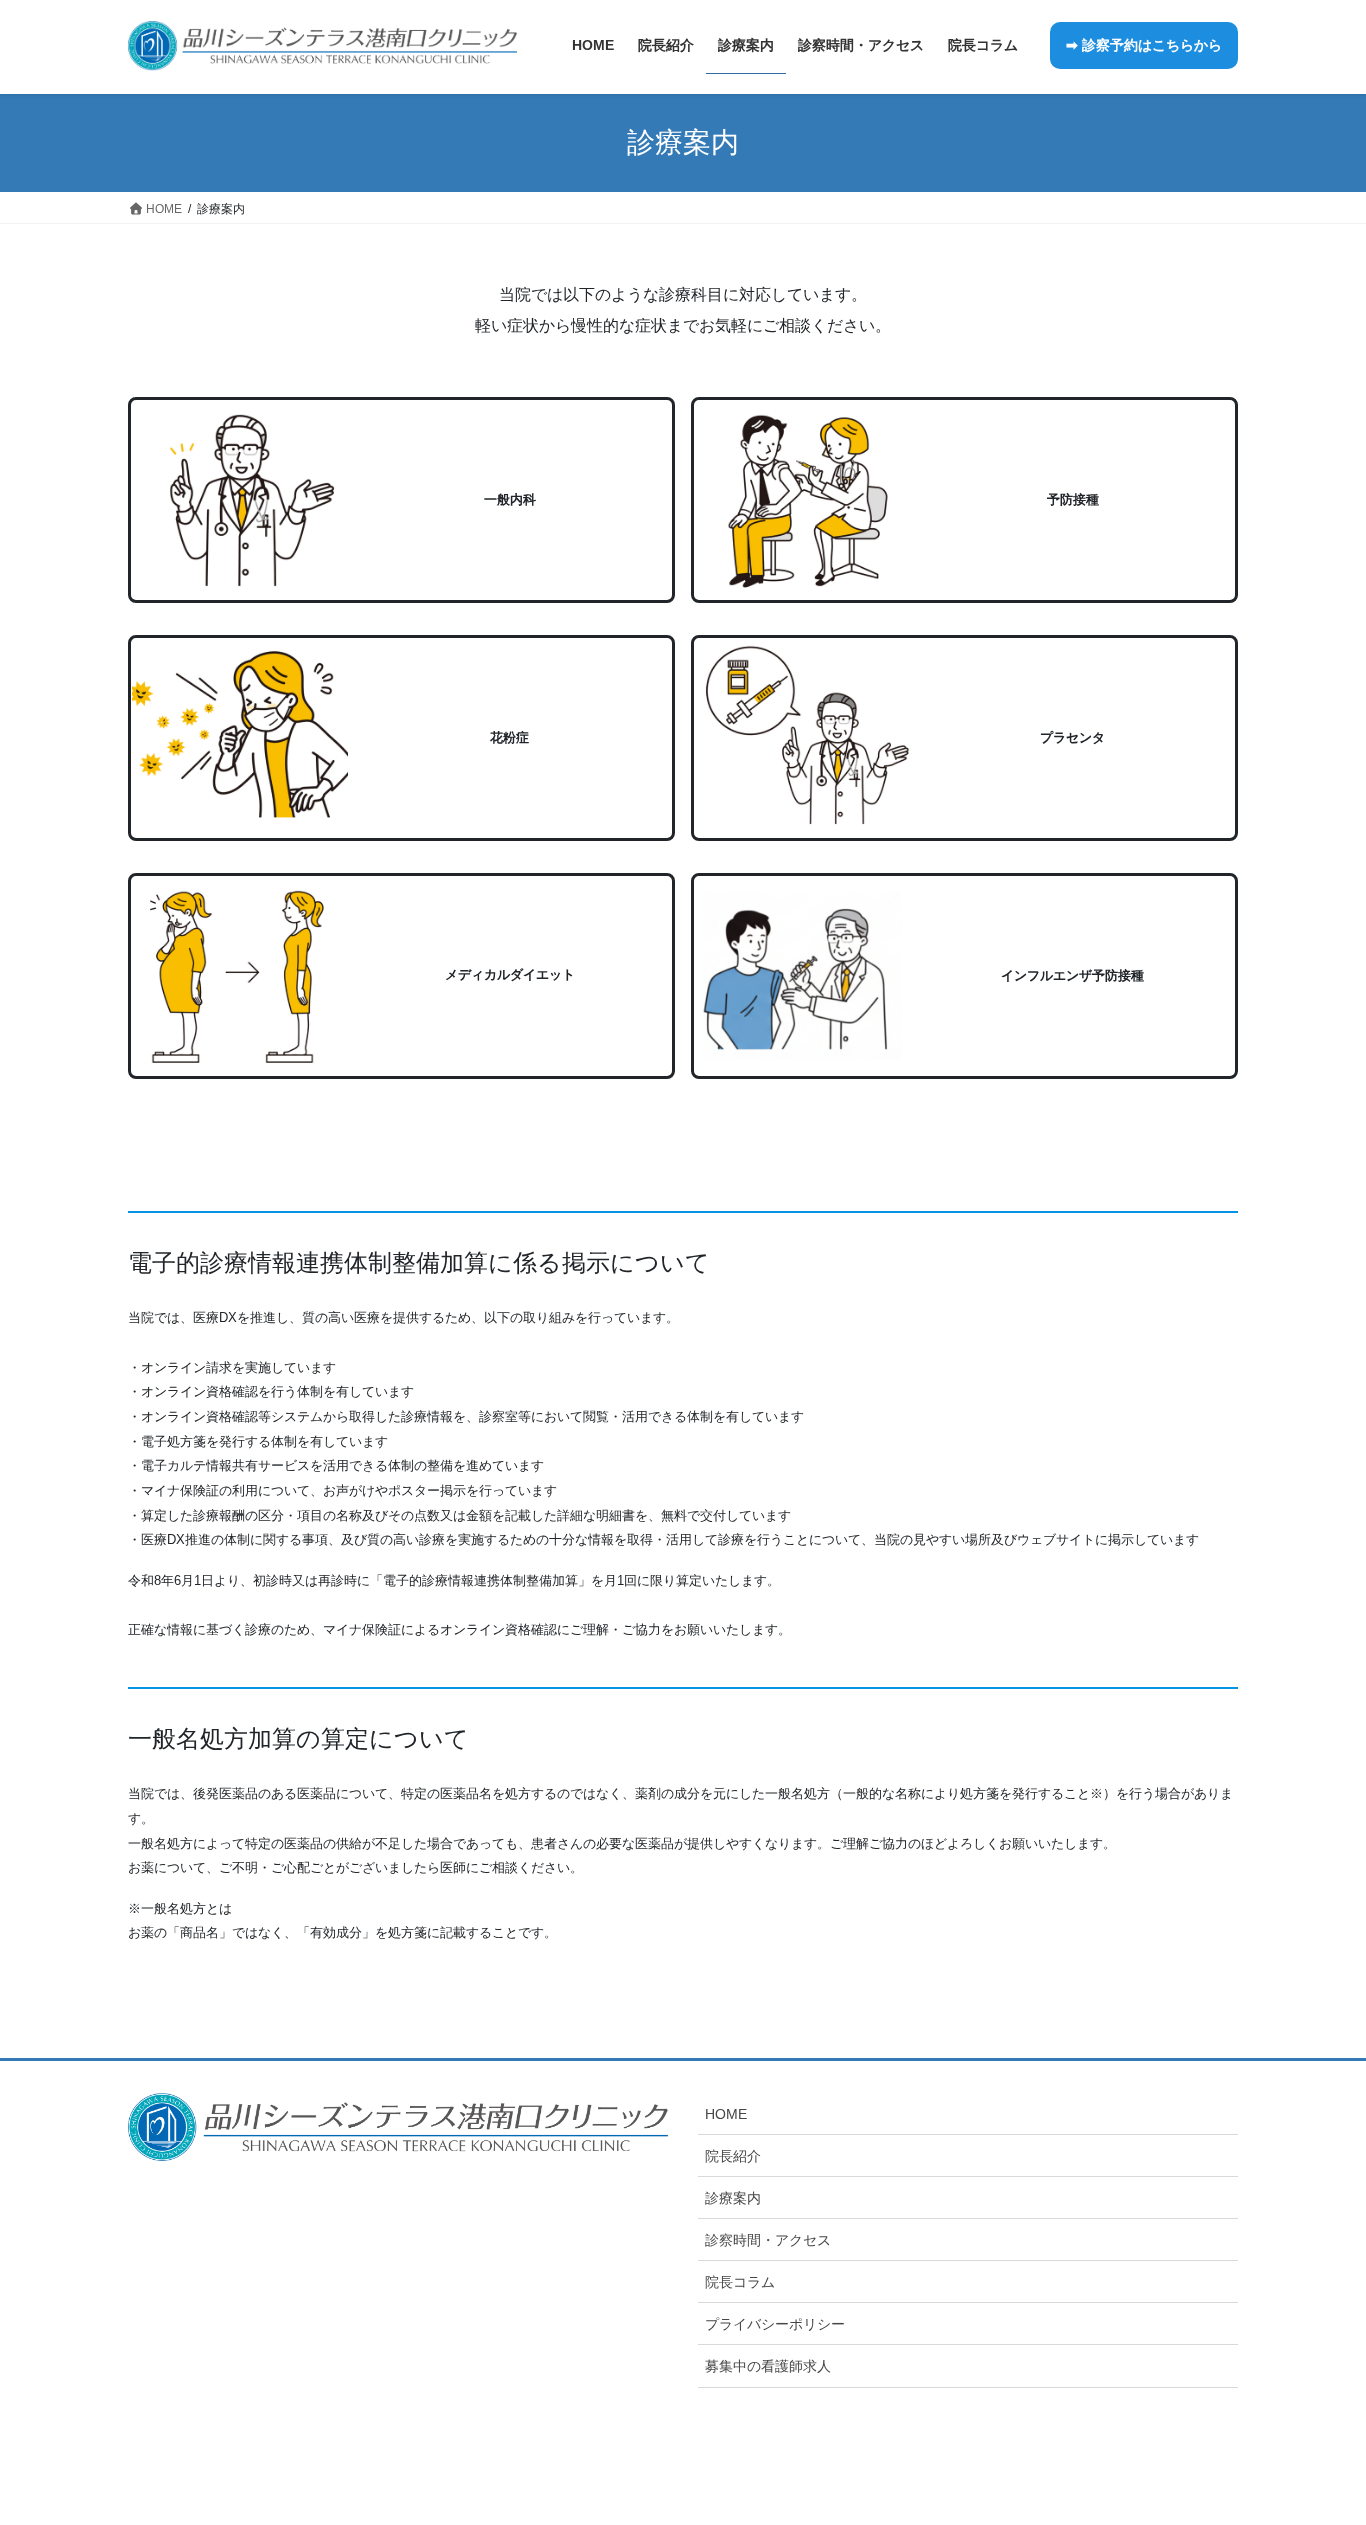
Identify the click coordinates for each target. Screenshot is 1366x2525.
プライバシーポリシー (775, 2324)
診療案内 (733, 2198)
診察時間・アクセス (768, 2240)
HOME (726, 2114)
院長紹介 (733, 2156)
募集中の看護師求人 (768, 2366)
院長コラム (740, 2282)
